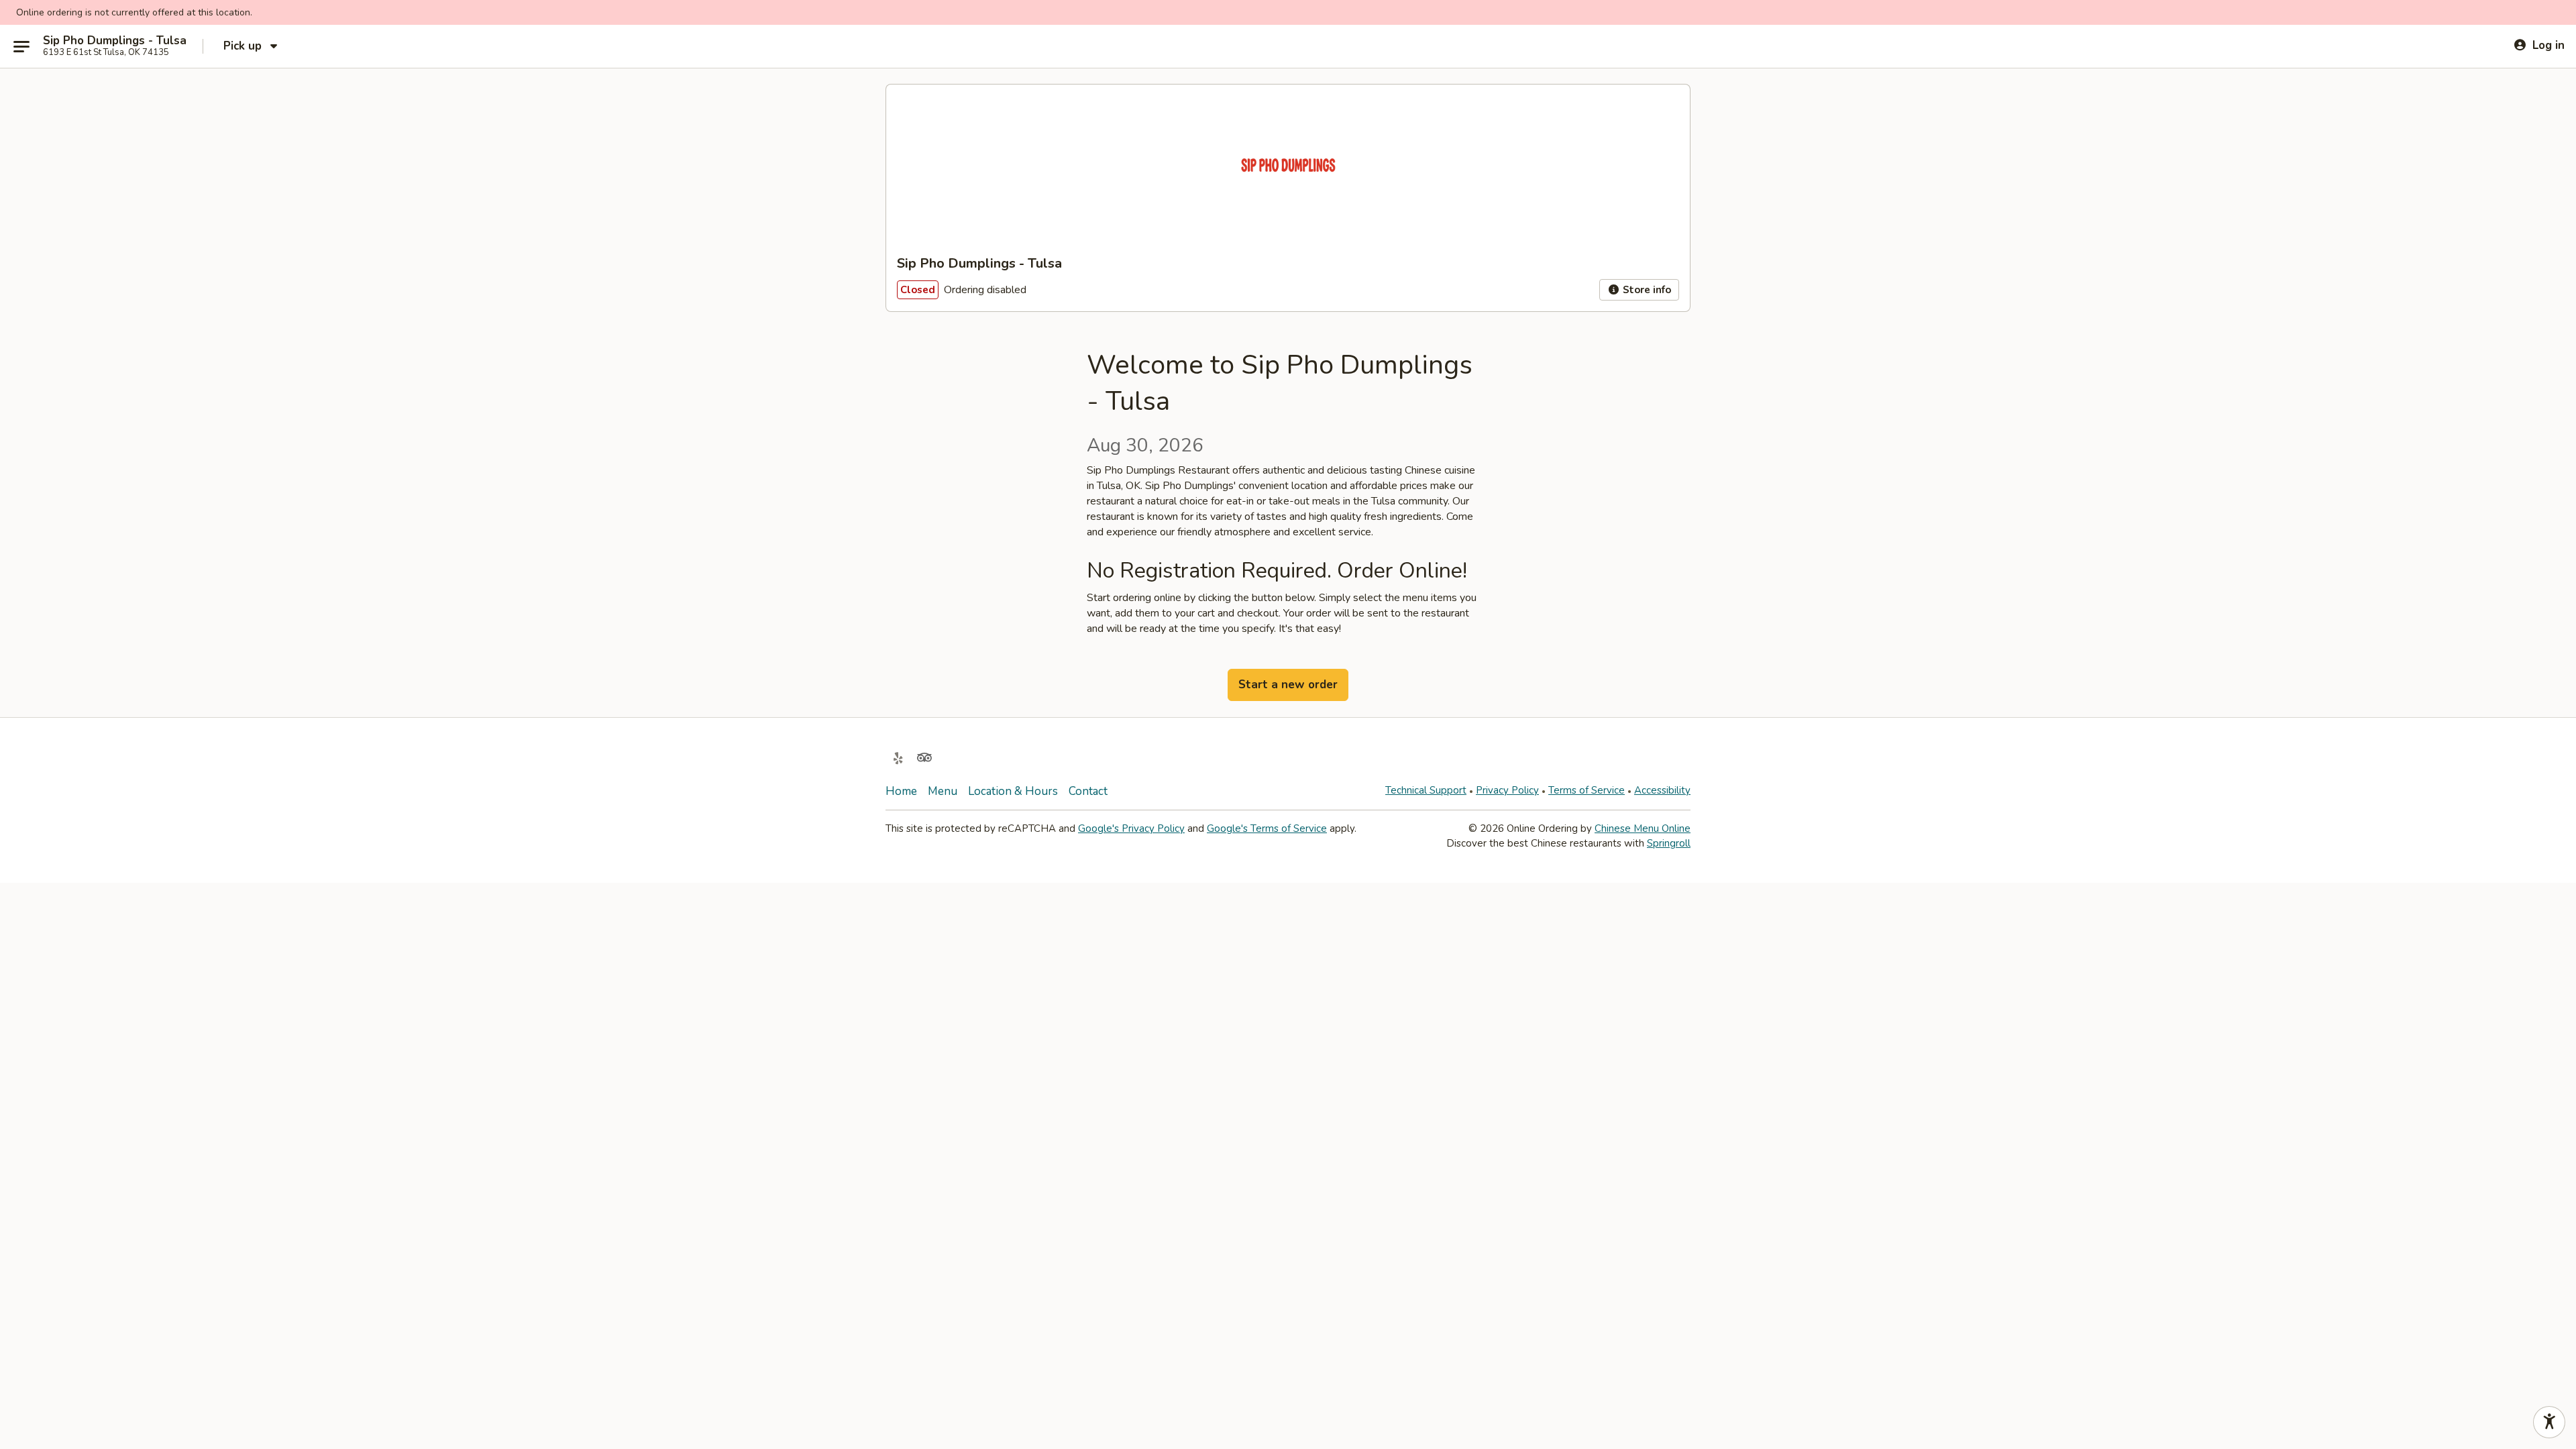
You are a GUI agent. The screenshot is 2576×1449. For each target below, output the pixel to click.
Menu (943, 791)
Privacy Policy (1507, 790)
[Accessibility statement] (2549, 1422)
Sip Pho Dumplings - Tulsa (115, 41)
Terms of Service (1587, 790)
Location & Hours (1013, 791)
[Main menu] (21, 46)
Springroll (1669, 843)
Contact (1088, 791)
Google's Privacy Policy (1131, 828)
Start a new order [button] (1288, 685)
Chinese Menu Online (1643, 828)
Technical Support (1426, 790)
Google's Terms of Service (1267, 828)
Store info (1646, 290)
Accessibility (1662, 790)
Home (901, 791)
